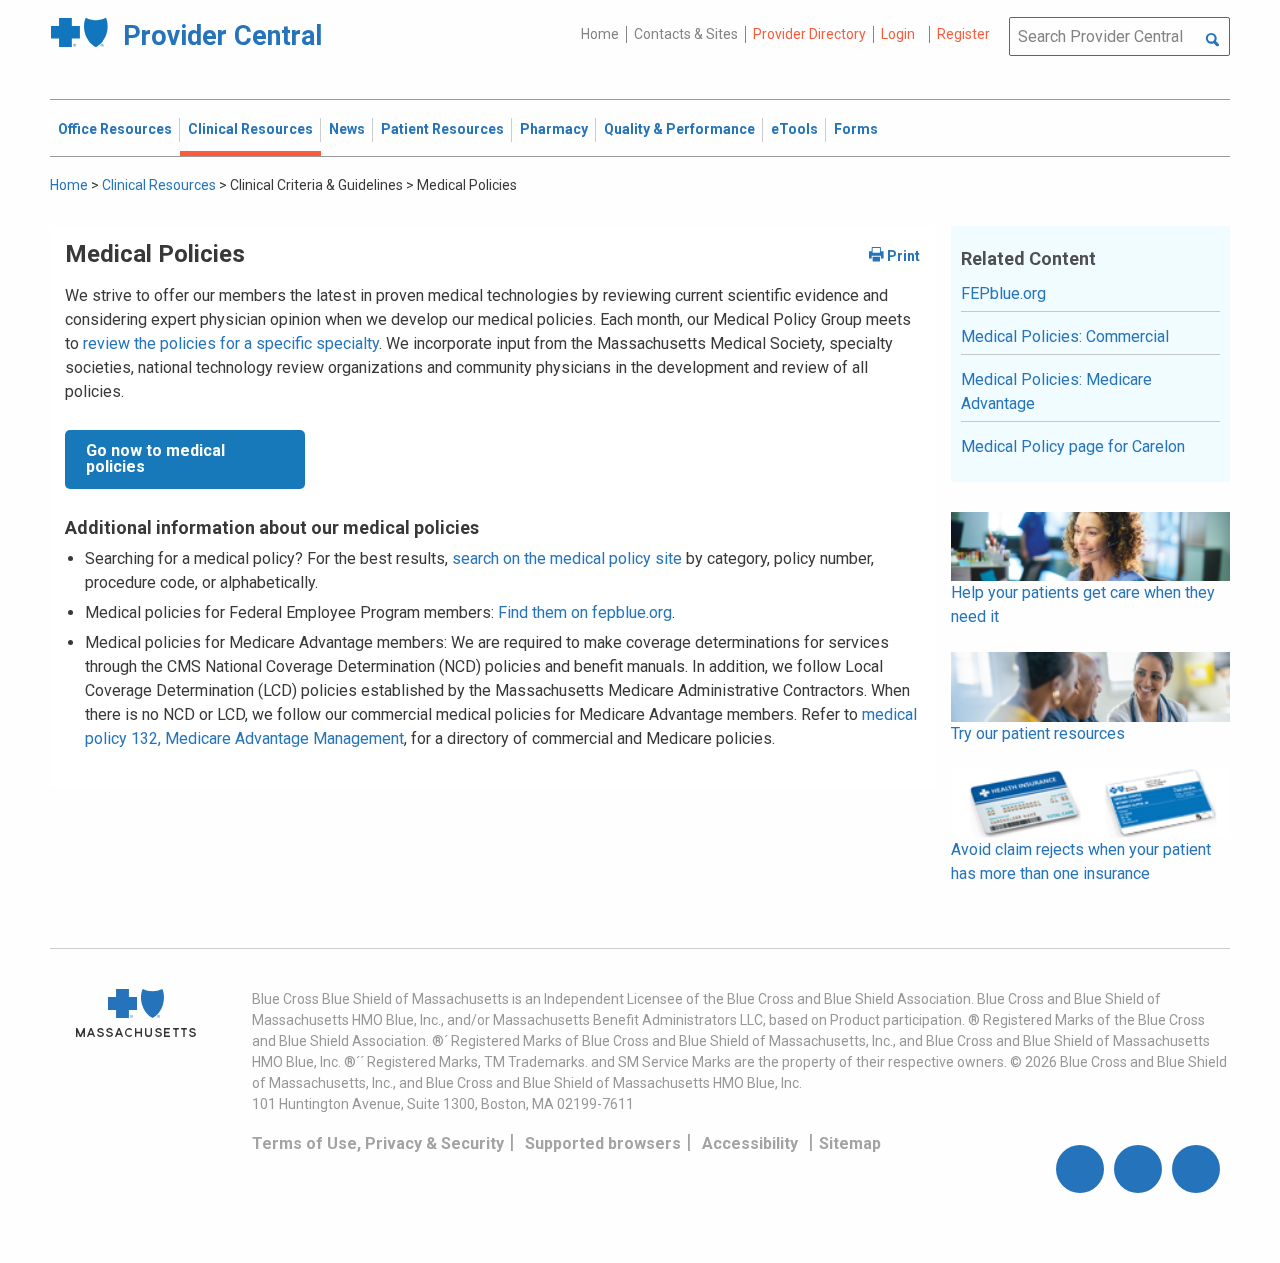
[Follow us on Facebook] (1080, 1169)
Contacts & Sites (686, 34)
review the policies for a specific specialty (231, 343)
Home (600, 34)
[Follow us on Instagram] (1138, 1169)
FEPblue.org (1003, 293)
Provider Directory (809, 34)
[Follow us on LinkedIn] (1196, 1169)
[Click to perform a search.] (1212, 41)
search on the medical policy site (567, 558)
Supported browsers (603, 1143)
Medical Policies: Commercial (1065, 336)
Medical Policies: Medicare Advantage (1056, 391)
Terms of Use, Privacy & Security (378, 1143)
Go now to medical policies (155, 458)
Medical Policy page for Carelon (1073, 446)
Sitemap (850, 1143)
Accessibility (750, 1143)
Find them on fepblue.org (585, 612)
